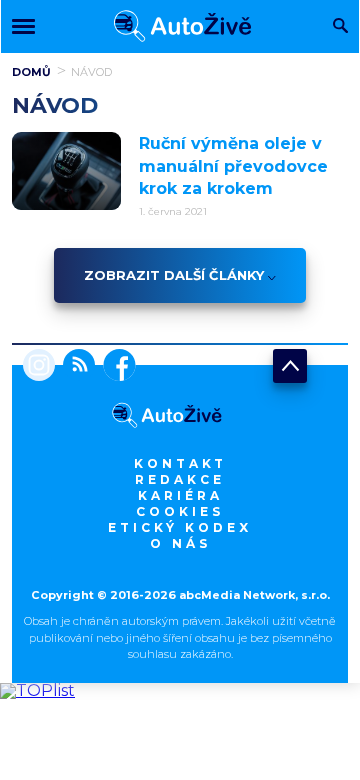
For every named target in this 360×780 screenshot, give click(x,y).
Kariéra (180, 495)
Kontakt (180, 463)
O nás (180, 543)
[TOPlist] (37, 690)
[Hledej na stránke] (340, 27)
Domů (31, 72)
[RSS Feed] (75, 367)
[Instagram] (39, 367)
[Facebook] (115, 367)
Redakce (180, 479)
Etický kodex (180, 527)
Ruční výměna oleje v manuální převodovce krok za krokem (233, 166)
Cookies (180, 511)
